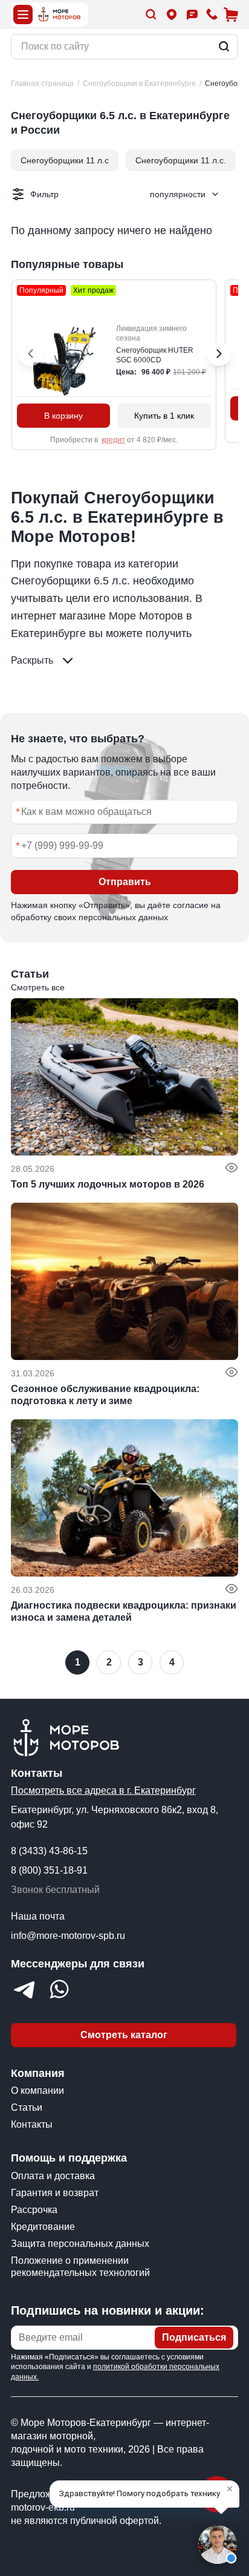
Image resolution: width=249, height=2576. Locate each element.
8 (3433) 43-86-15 (49, 1851)
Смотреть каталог (124, 2035)
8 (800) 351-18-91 (49, 1870)
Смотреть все (38, 987)
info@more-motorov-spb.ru (68, 1936)
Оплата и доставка (53, 2176)
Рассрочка (34, 2210)
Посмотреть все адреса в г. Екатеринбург (103, 1790)
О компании (37, 2091)
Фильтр (44, 194)
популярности (178, 194)
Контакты (32, 2124)
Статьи (27, 2107)
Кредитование (43, 2227)
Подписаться (194, 2337)
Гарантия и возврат (55, 2193)
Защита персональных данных (80, 2244)
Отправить (125, 882)
